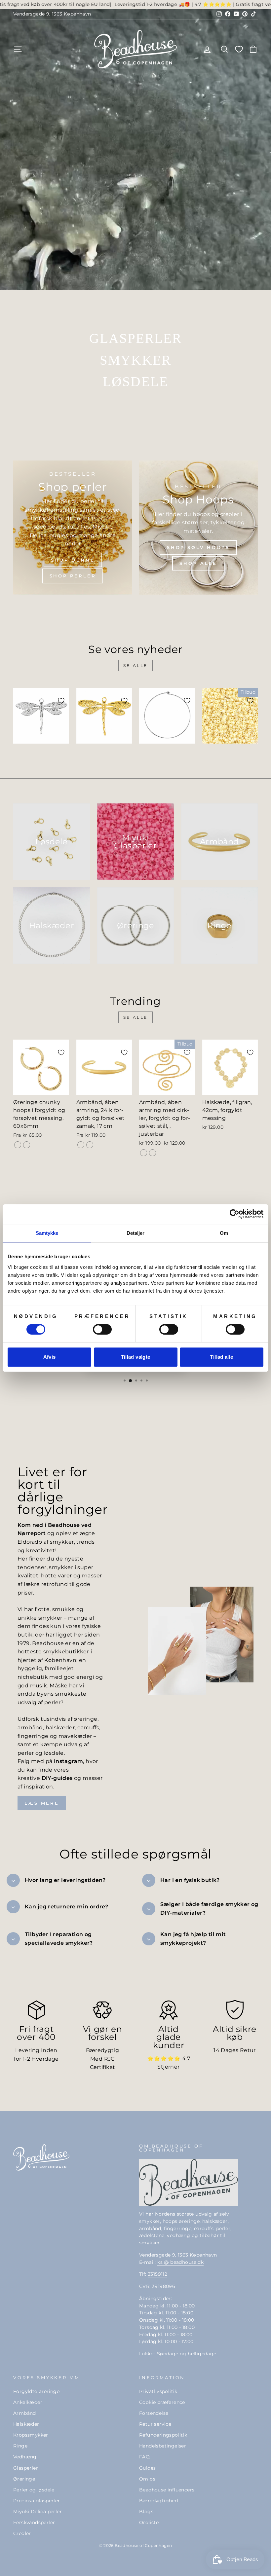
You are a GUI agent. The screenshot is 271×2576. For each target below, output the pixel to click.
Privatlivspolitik (158, 2391)
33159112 (157, 2274)
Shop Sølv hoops (198, 547)
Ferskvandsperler (34, 2522)
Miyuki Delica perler (38, 2512)
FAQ (144, 2457)
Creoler (22, 2533)
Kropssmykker (31, 2435)
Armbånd (25, 2413)
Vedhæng (25, 2457)
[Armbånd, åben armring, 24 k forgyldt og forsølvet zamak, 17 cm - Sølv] (90, 1145)
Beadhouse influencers (167, 2490)
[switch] (102, 1329)
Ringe (20, 2446)
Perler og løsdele (34, 2490)
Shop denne (73, 560)
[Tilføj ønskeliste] (61, 701)
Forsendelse (154, 2413)
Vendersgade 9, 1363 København (52, 14)
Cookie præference (162, 2402)
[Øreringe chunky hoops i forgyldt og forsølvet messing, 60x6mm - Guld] (18, 1145)
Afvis (50, 1357)
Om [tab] (224, 1233)
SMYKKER (135, 360)
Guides (147, 2468)
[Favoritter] (239, 49)
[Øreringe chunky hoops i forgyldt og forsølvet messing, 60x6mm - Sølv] (27, 1145)
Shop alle (198, 563)
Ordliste (149, 2522)
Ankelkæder (28, 2402)
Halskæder (26, 2424)
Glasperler (26, 2468)
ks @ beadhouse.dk (180, 2262)
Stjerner (168, 2067)
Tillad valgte (136, 1357)
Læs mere (42, 1803)
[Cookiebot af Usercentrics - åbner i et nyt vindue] (234, 1214)
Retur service (155, 2424)
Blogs (146, 2512)
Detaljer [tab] (136, 1233)
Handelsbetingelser (163, 2446)
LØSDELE (135, 382)
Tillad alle (221, 1357)
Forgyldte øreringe (36, 2391)
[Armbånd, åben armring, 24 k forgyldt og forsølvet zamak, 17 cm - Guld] (81, 1145)
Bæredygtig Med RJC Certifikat (103, 2059)
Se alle (135, 665)
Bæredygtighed (158, 2501)
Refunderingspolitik (163, 2435)
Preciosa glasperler (37, 2501)
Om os (147, 2479)
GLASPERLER (136, 338)
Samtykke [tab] (47, 1233)
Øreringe (24, 2479)
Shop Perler (73, 576)
